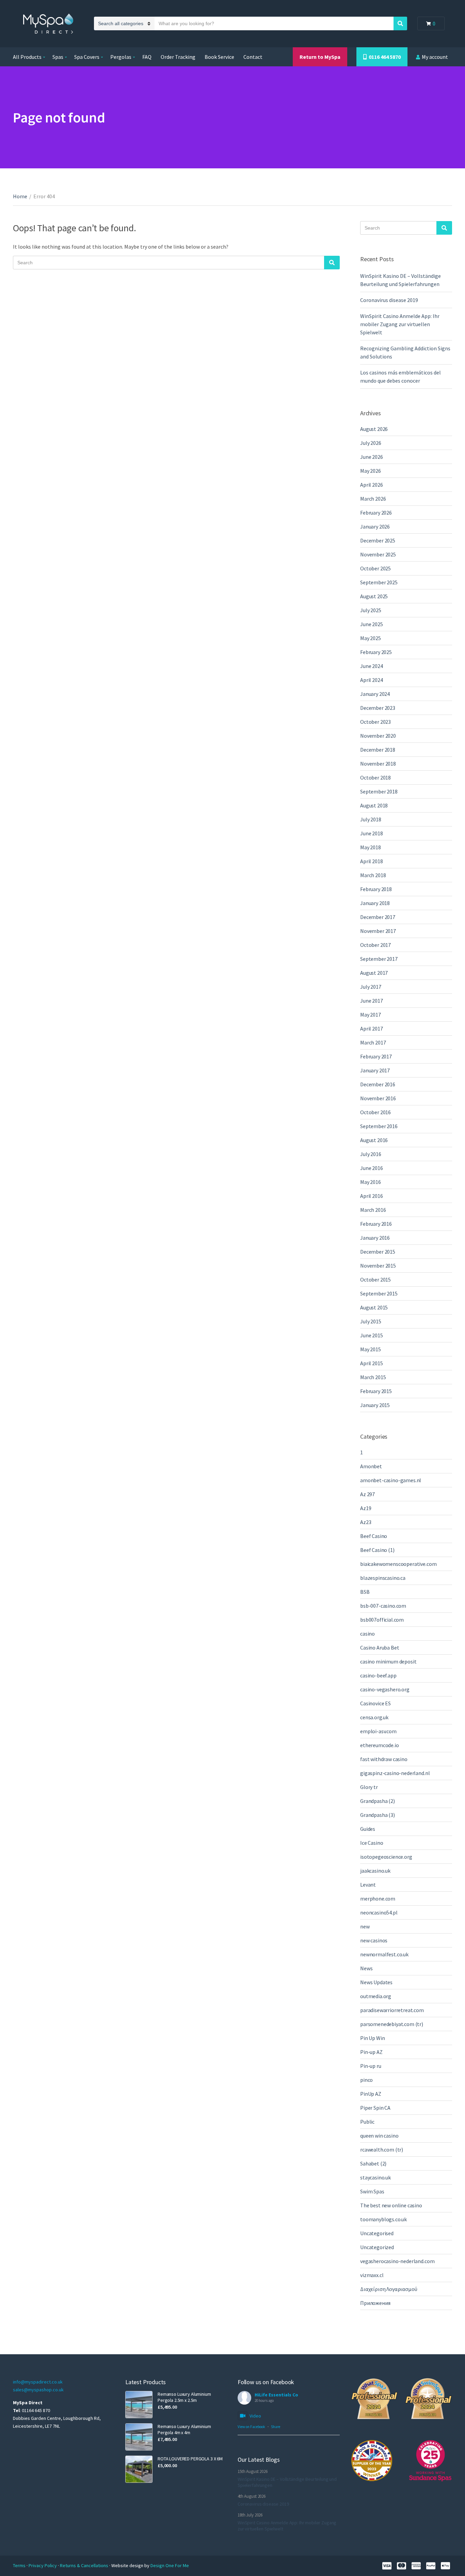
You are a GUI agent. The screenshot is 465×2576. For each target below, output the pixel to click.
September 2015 (379, 1293)
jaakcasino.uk (375, 1871)
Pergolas (121, 57)
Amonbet (371, 1466)
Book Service (219, 57)
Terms (20, 2565)
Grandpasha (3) (378, 1815)
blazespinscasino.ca (383, 1578)
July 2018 (371, 819)
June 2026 (372, 457)
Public (367, 2122)
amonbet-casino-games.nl (391, 1480)
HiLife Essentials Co (276, 2395)
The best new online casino (391, 2205)
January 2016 (375, 1238)
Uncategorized (377, 2247)
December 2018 (378, 750)
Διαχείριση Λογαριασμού (389, 2289)
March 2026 (373, 499)
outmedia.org (376, 1996)
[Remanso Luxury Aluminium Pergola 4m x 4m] (139, 2437)
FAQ (147, 57)
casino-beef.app (378, 1675)
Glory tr (369, 1787)
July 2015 (371, 1321)
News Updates (376, 1982)
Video (255, 2416)
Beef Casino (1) (377, 1550)
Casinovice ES (375, 1703)
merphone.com (378, 1898)
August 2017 (374, 973)
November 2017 (378, 931)
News (366, 1968)
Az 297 (367, 1494)
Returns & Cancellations (85, 2565)
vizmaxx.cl (372, 2275)
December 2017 (378, 917)
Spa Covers (87, 57)
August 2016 (374, 1140)
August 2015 (374, 1307)
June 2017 (372, 1001)
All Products (27, 57)
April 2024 (371, 680)
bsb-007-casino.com (383, 1606)
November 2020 (378, 736)
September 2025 (379, 582)
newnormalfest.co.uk (384, 1954)
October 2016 (375, 1112)
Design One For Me (170, 2565)
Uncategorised (377, 2233)
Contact (253, 57)
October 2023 (375, 722)
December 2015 (378, 1252)
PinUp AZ (371, 2094)
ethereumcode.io (380, 1745)
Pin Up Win (372, 2038)
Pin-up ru (371, 2066)
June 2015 (372, 1335)
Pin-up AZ (371, 2052)
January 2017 (375, 1070)
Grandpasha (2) (378, 1801)
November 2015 (378, 1266)
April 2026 (371, 485)
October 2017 (375, 945)
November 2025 (378, 554)
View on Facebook (251, 2427)
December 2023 (378, 708)
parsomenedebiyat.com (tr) (392, 2024)
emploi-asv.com (378, 1731)
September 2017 (379, 959)
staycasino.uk (375, 2177)
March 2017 (373, 1042)
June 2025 (372, 624)
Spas (58, 57)
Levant (368, 1885)
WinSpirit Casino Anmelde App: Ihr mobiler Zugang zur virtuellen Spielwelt (400, 324)
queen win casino (379, 2136)
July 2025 (371, 610)
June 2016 (372, 1168)
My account (435, 57)
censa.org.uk (374, 1717)
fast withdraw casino (384, 1759)
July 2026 (371, 443)
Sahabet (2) (373, 2163)
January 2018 (375, 903)
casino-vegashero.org (385, 1689)
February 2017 (376, 1056)
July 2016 (371, 1154)
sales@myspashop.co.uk (38, 2390)
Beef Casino (374, 1536)
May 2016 (371, 1182)
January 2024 (375, 694)
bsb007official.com (382, 1620)
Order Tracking (178, 57)
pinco (366, 2080)
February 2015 (376, 1391)
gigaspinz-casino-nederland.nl (395, 1773)
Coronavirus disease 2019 (389, 300)
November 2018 (378, 764)
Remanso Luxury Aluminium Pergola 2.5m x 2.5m (184, 2397)
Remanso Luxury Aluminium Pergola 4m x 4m (184, 2429)
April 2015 (371, 1363)
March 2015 (373, 1377)
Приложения (375, 2303)
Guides (368, 1829)
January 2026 (375, 526)
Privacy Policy (43, 2565)
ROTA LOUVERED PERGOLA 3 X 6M (190, 2459)
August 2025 (374, 596)
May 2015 (371, 1349)
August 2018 (374, 805)
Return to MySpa (320, 57)
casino (367, 1634)
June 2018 (372, 833)
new (365, 1926)
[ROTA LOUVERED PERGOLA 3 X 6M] (139, 2469)
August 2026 (374, 429)
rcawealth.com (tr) (382, 2150)
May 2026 (371, 471)
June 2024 (372, 666)
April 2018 (371, 861)
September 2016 (379, 1126)
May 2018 (371, 847)
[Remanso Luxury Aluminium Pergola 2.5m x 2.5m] (139, 2405)
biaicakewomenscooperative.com (398, 1564)
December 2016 (378, 1084)
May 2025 (371, 638)
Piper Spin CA (375, 2108)
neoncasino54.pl (379, 1912)
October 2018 (375, 777)
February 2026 (376, 513)
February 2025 (376, 652)
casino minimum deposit (388, 1661)
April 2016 (371, 1196)
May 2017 (371, 1015)
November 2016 (378, 1098)
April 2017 (371, 1028)
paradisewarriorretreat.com (392, 2010)
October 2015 (375, 1279)
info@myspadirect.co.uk (38, 2382)
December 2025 (378, 540)
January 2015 (375, 1405)
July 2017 (371, 987)
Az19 (366, 1508)
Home (20, 196)
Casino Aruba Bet (380, 1647)
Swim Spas (372, 2191)
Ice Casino (372, 1843)
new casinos (374, 1940)
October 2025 (375, 568)
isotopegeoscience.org (386, 1857)
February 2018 (376, 889)
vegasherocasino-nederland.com (397, 2261)
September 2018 (379, 791)
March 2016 (373, 1210)
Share (276, 2427)
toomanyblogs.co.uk (383, 2219)
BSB (365, 1592)
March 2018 (373, 875)
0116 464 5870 (384, 57)
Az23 (366, 1522)
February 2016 (376, 1224)
